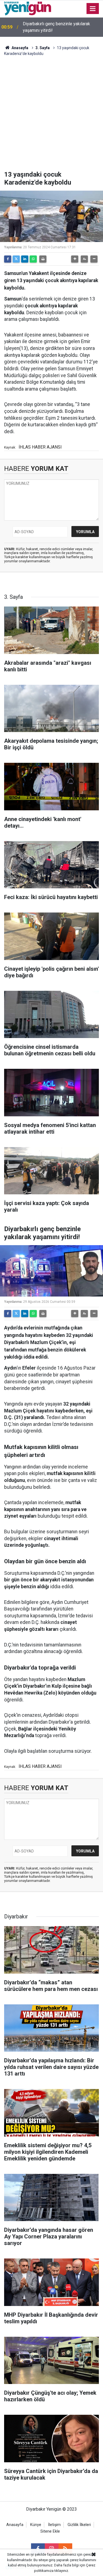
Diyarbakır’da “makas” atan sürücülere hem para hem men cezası (59, 27)
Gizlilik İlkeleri (79, 2525)
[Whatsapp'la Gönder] (33, 259)
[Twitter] (16, 259)
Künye (36, 2525)
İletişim (54, 2525)
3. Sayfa (43, 48)
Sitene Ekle (50, 2531)
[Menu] (93, 9)
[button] (75, 259)
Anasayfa (20, 48)
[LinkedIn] (25, 259)
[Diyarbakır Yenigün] (28, 8)
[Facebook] (8, 259)
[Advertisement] (51, 116)
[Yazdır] (43, 259)
